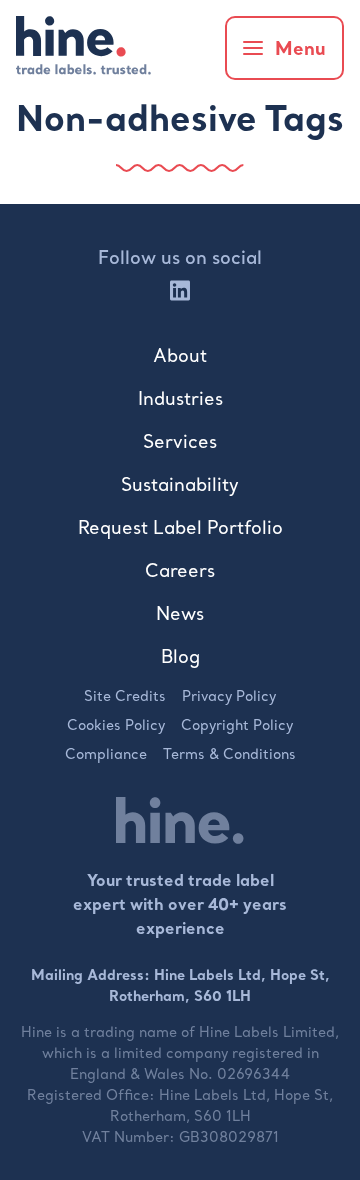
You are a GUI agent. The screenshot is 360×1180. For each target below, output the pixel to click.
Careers (180, 570)
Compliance (106, 754)
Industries (180, 398)
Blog (180, 656)
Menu (300, 48)
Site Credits (125, 696)
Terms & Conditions (229, 754)
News (180, 613)
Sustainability (180, 484)
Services (180, 441)
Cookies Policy (116, 725)
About (180, 355)
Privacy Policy (229, 696)
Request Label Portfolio (180, 527)
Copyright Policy (237, 725)
